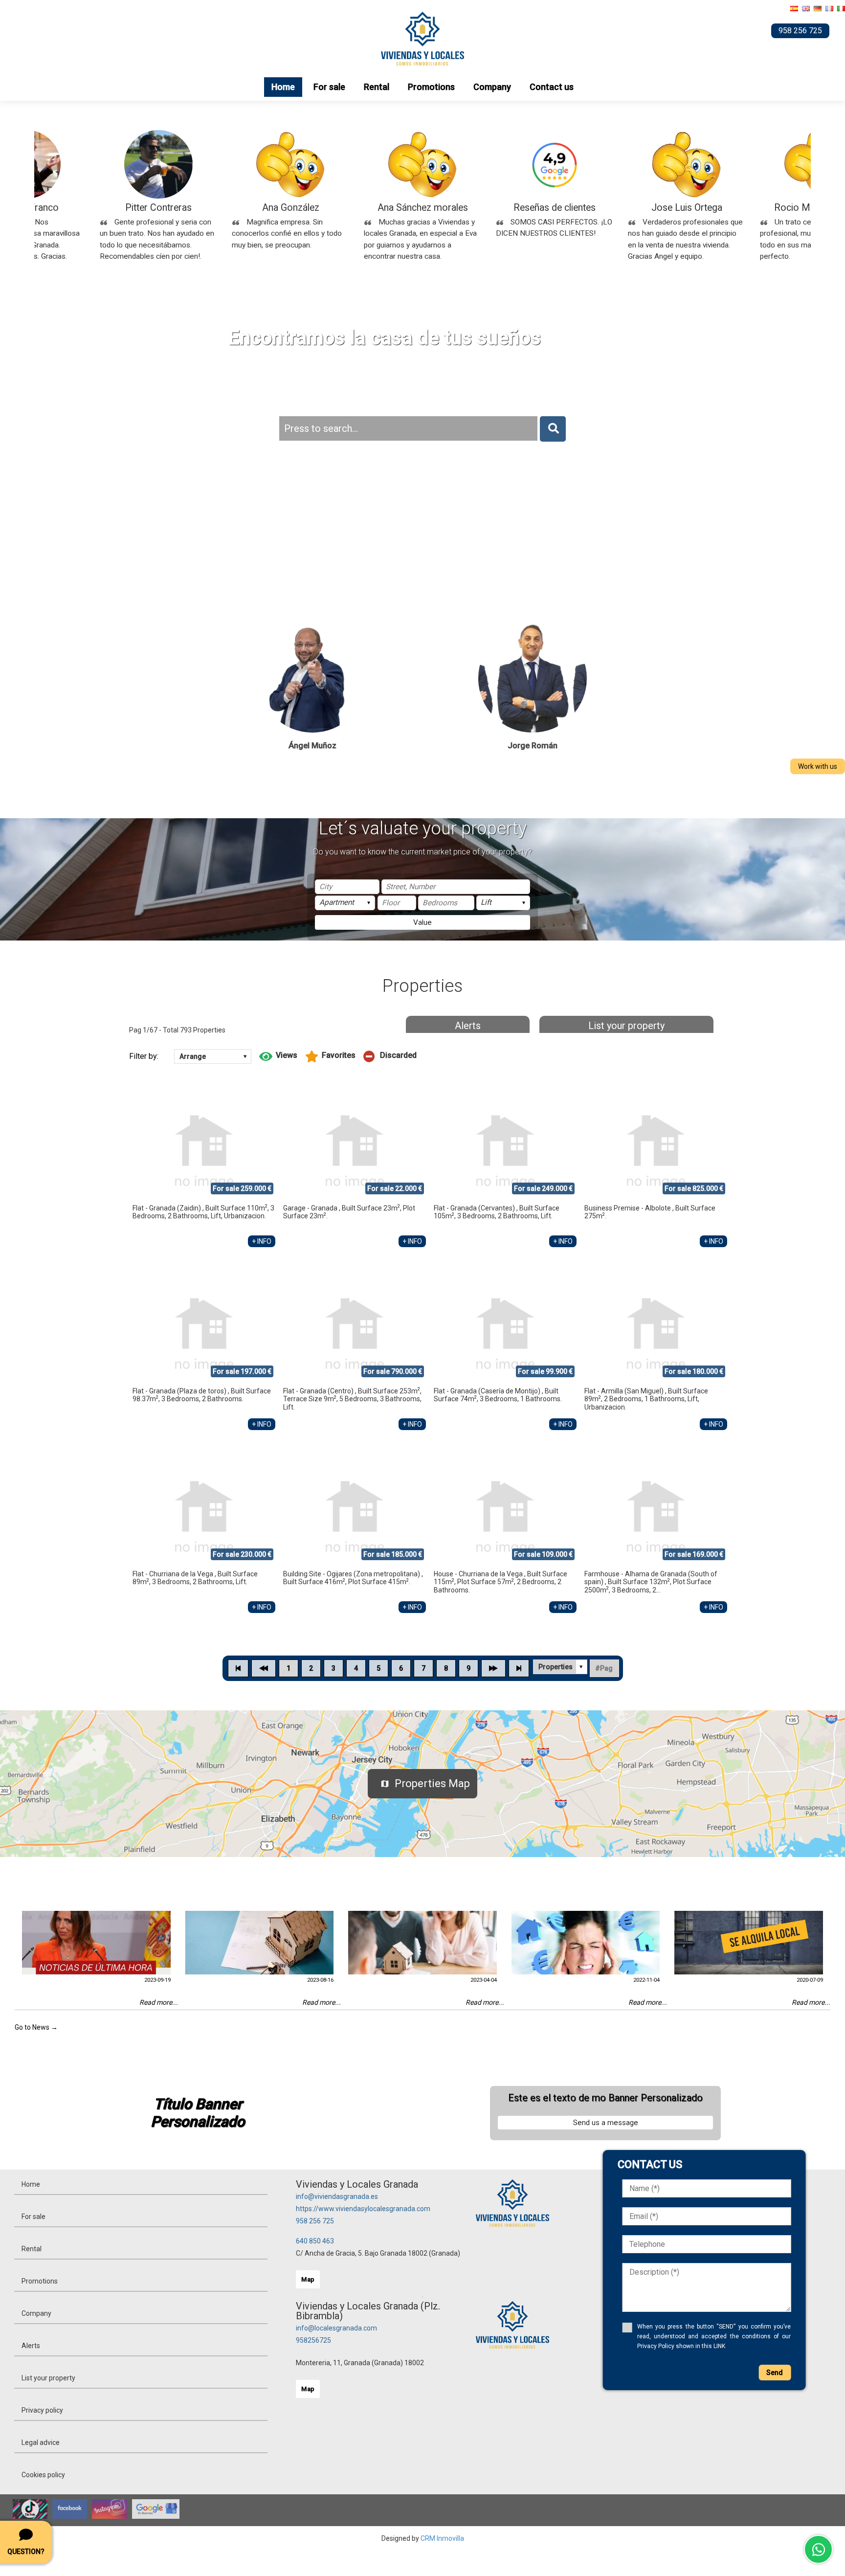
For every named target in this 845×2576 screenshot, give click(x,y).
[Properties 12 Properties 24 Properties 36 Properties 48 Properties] (560, 1667)
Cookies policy (43, 2475)
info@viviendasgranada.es (337, 2196)
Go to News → (36, 2027)
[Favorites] (330, 1056)
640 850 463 (315, 2241)
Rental (377, 87)
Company (492, 87)
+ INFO (262, 1241)
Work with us (818, 766)
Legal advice (41, 2442)
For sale (329, 87)
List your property (626, 1026)
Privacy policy (42, 2410)
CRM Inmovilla (442, 2538)
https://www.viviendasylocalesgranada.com (363, 2209)
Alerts (468, 1026)
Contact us (552, 87)
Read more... (159, 2002)
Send (775, 2373)
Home (283, 87)
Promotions (431, 87)
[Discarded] (390, 1056)
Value (422, 922)
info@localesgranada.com (336, 2328)
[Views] (278, 1056)
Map (308, 2279)
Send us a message (606, 2123)
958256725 (313, 2340)
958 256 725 (315, 2221)
